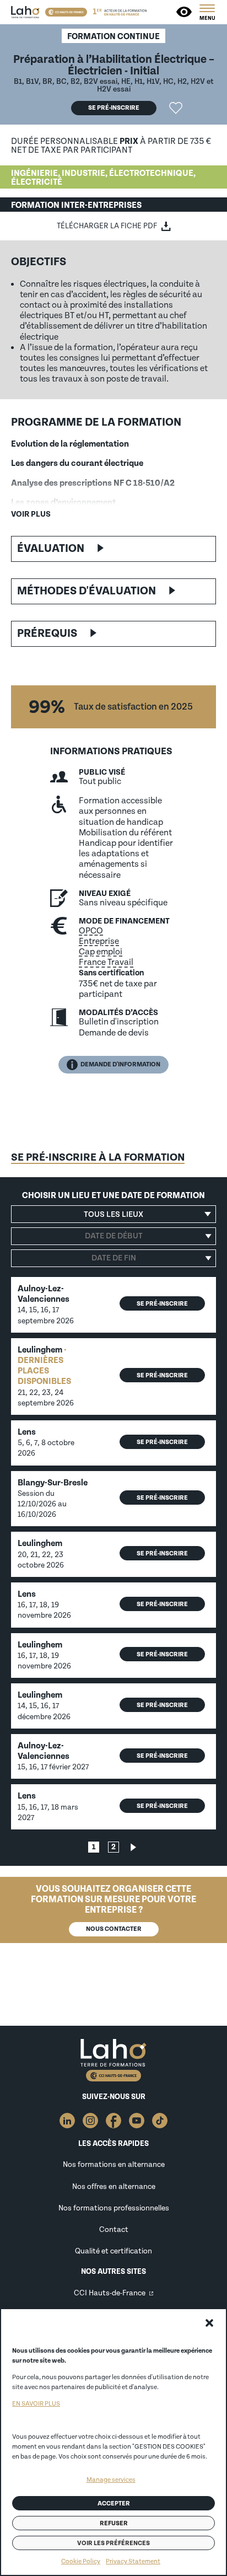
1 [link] (94, 1847)
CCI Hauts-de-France (110, 2293)
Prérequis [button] (47, 634)
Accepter (114, 2503)
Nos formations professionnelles (114, 2208)
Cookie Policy (81, 2561)
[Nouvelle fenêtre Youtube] (137, 2121)
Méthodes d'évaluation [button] (87, 591)
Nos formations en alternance (114, 2164)
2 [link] (113, 1847)
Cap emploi (101, 952)
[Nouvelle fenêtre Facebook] (113, 2121)
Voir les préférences (113, 2543)
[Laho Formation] (25, 12)
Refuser (114, 2523)
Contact (114, 2229)
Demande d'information (120, 1064)
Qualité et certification (113, 2251)
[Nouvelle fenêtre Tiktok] (160, 2121)
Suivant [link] (133, 1847)
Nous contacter (114, 1929)
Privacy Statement (133, 2561)
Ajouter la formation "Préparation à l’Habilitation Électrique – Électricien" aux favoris (176, 108)
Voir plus (31, 514)
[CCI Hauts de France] (66, 12)
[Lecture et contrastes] (185, 12)
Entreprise (99, 941)
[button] (209, 2323)
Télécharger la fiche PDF (107, 226)
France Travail (106, 962)
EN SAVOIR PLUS (36, 2404)
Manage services (111, 2480)
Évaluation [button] (51, 549)
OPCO (91, 931)
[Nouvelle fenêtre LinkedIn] (67, 2121)
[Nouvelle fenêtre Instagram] (90, 2121)
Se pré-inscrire (114, 108)
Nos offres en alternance (114, 2186)
